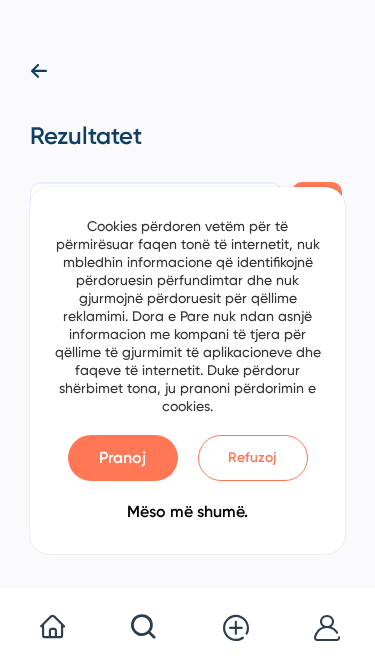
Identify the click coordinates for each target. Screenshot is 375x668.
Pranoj (122, 457)
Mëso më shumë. (187, 511)
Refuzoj (252, 457)
